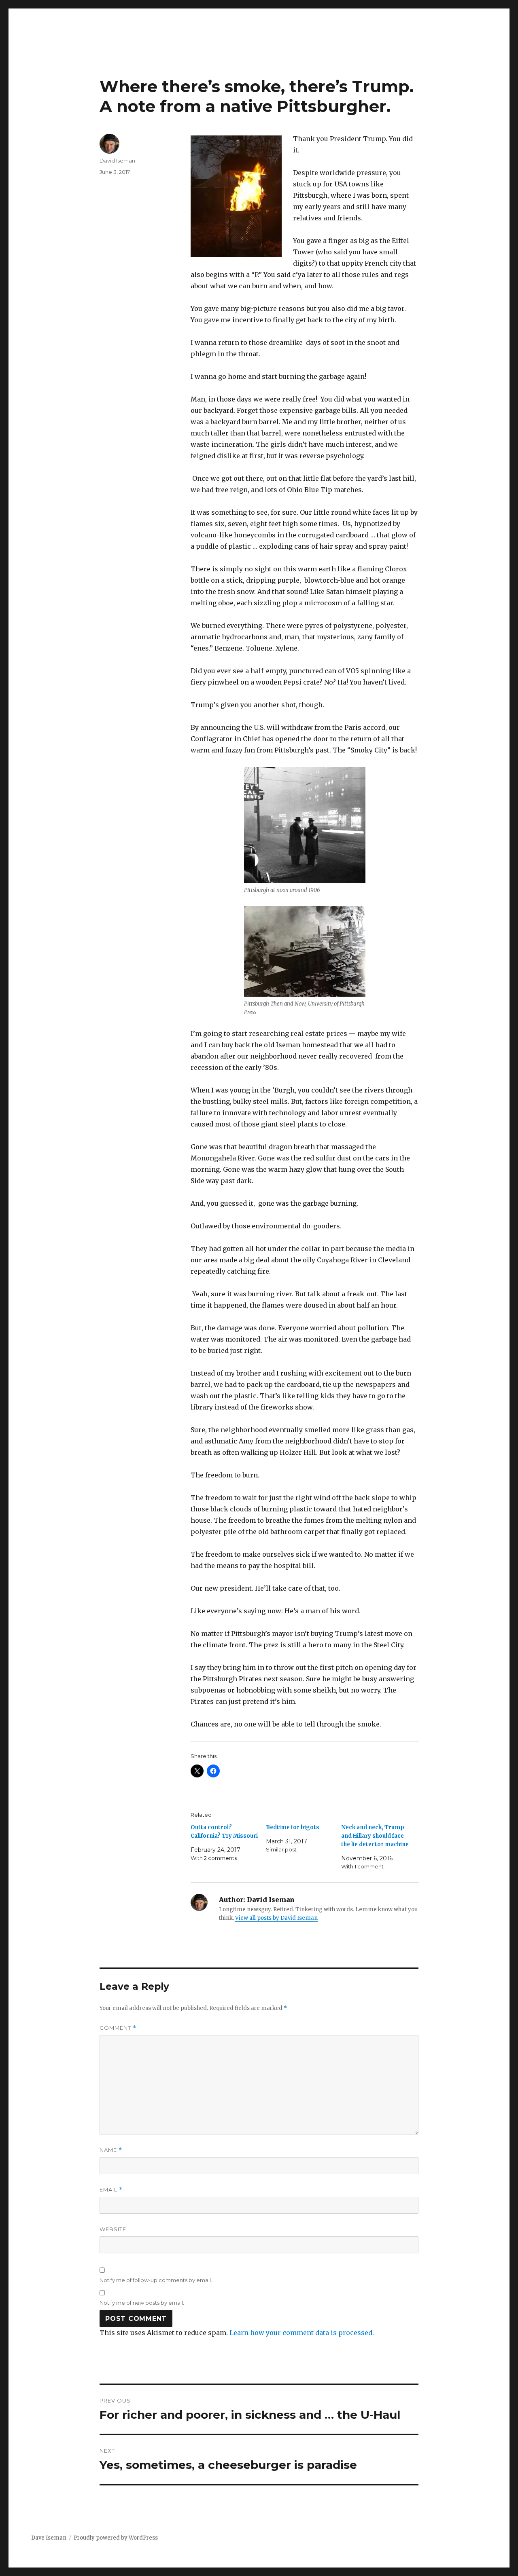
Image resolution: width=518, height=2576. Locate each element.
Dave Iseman (49, 2538)
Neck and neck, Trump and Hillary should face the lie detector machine (375, 1836)
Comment (118, 2028)
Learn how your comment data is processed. (302, 2333)
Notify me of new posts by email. (142, 2303)
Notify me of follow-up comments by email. (156, 2280)
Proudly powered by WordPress (116, 2538)
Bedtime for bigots (293, 1827)
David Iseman (117, 161)
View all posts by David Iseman (276, 1918)
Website (113, 2229)
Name (111, 2150)
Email (111, 2190)
